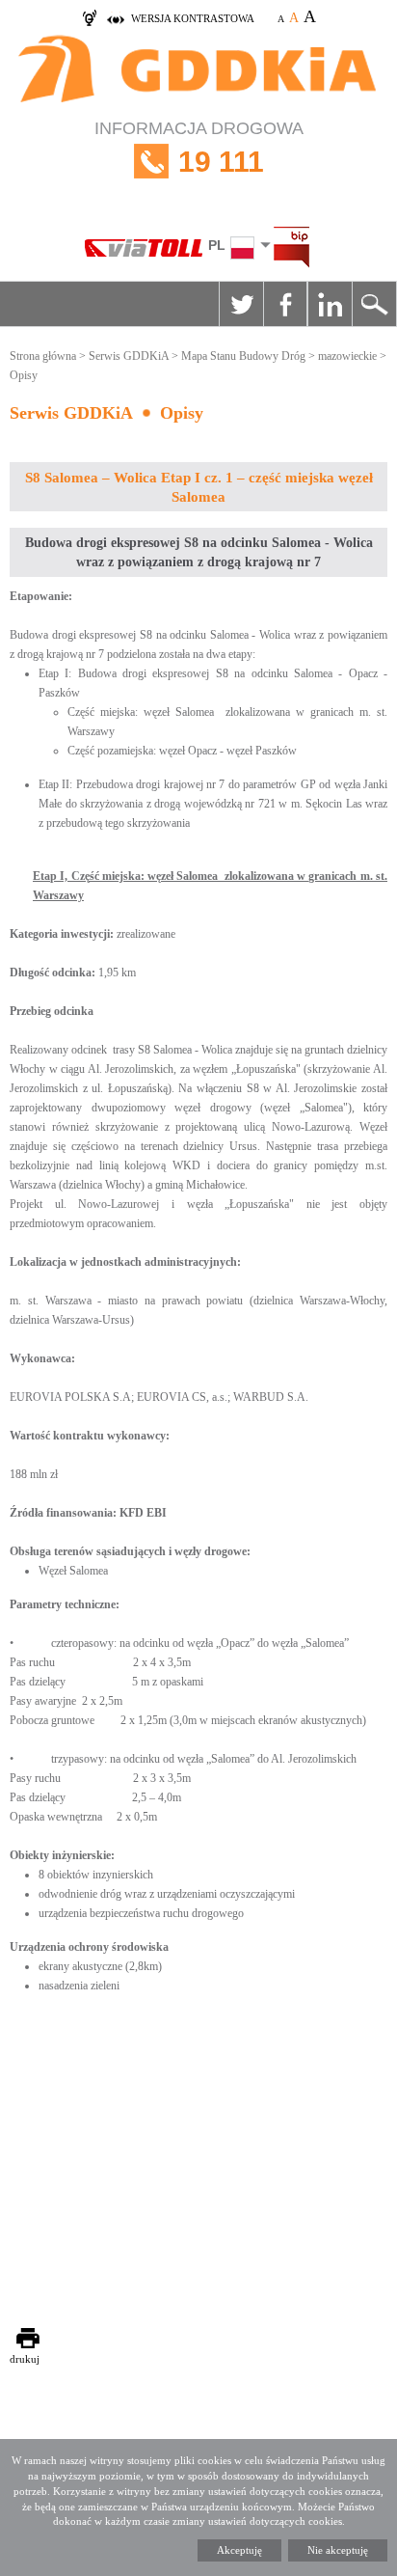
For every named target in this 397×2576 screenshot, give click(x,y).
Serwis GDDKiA (129, 356)
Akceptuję (239, 2550)
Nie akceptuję (338, 2550)
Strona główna (43, 356)
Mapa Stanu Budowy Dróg (243, 356)
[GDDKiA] (198, 71)
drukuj (25, 2359)
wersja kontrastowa (193, 18)
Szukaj (374, 304)
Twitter (241, 304)
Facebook (285, 304)
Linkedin (330, 304)
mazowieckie (347, 356)
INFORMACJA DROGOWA (199, 148)
